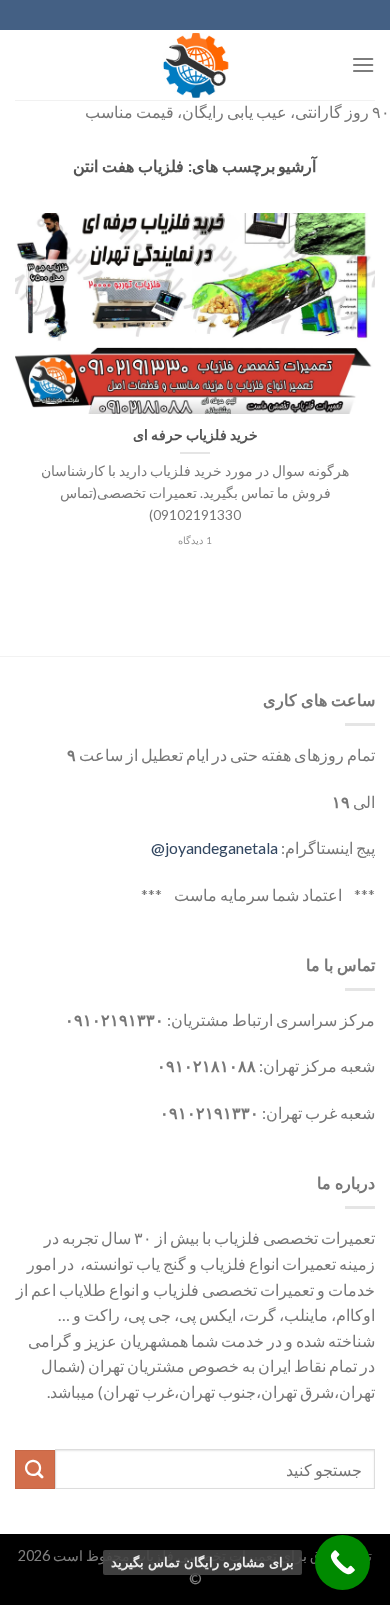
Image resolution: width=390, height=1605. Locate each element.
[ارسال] (35, 1469)
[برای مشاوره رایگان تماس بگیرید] (342, 1562)
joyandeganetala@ (214, 847)
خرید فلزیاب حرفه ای (195, 435)
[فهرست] (363, 64)
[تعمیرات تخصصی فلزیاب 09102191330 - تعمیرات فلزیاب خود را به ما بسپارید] (195, 65)
